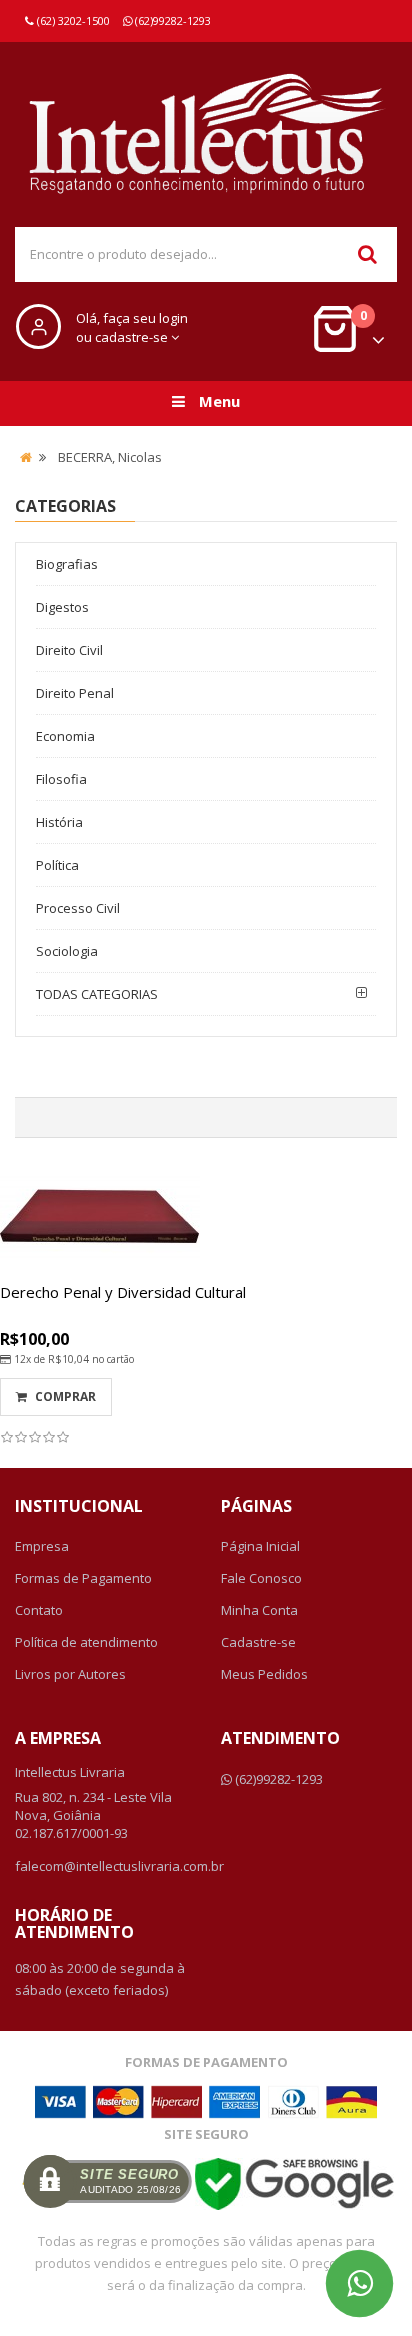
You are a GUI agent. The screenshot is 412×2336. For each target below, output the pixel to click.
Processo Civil (78, 908)
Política (57, 865)
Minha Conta (259, 1610)
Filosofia (61, 779)
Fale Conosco (261, 1578)
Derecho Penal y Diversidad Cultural (123, 1292)
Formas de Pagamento (83, 1578)
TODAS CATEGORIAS (97, 994)
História (59, 822)
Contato (39, 1610)
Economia (65, 736)
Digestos (62, 607)
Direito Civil (69, 650)
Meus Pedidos (264, 1674)
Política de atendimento (86, 1642)
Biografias (67, 564)
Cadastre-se (258, 1642)
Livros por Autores (70, 1674)
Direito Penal (75, 693)
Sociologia (67, 951)
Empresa (42, 1546)
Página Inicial (260, 1546)
